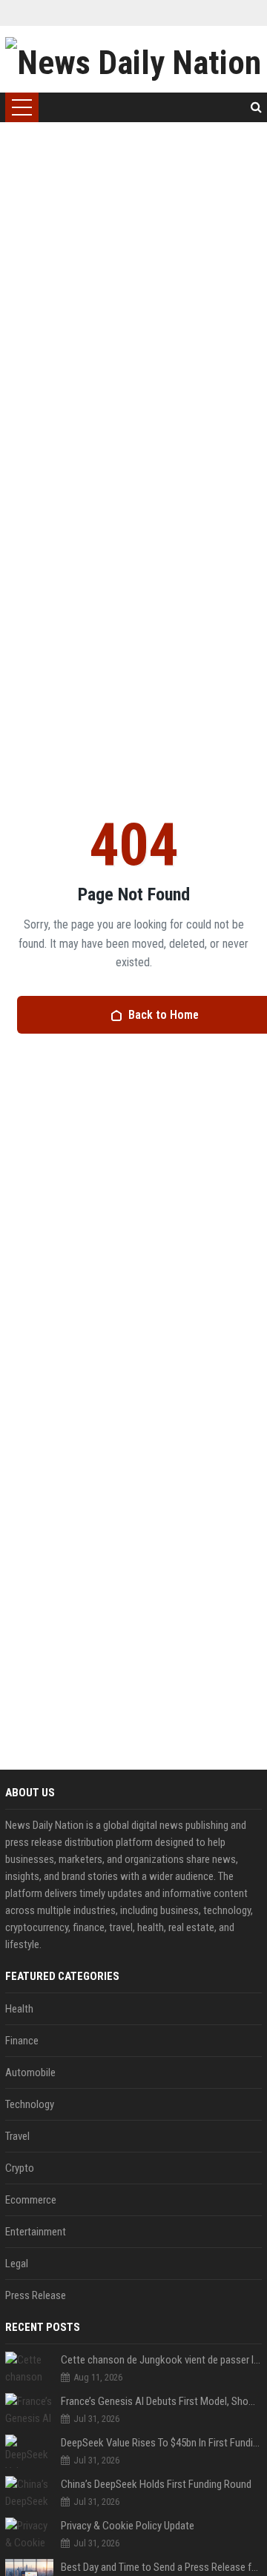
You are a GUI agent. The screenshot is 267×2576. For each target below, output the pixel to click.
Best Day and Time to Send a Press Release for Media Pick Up (161, 2567)
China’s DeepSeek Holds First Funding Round (156, 2484)
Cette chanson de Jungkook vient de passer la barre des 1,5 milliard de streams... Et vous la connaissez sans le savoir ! (161, 2360)
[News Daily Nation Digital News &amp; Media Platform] (133, 59)
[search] (256, 107)
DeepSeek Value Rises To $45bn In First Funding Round (161, 2443)
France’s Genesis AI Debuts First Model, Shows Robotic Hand (161, 2401)
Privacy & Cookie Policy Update (128, 2526)
